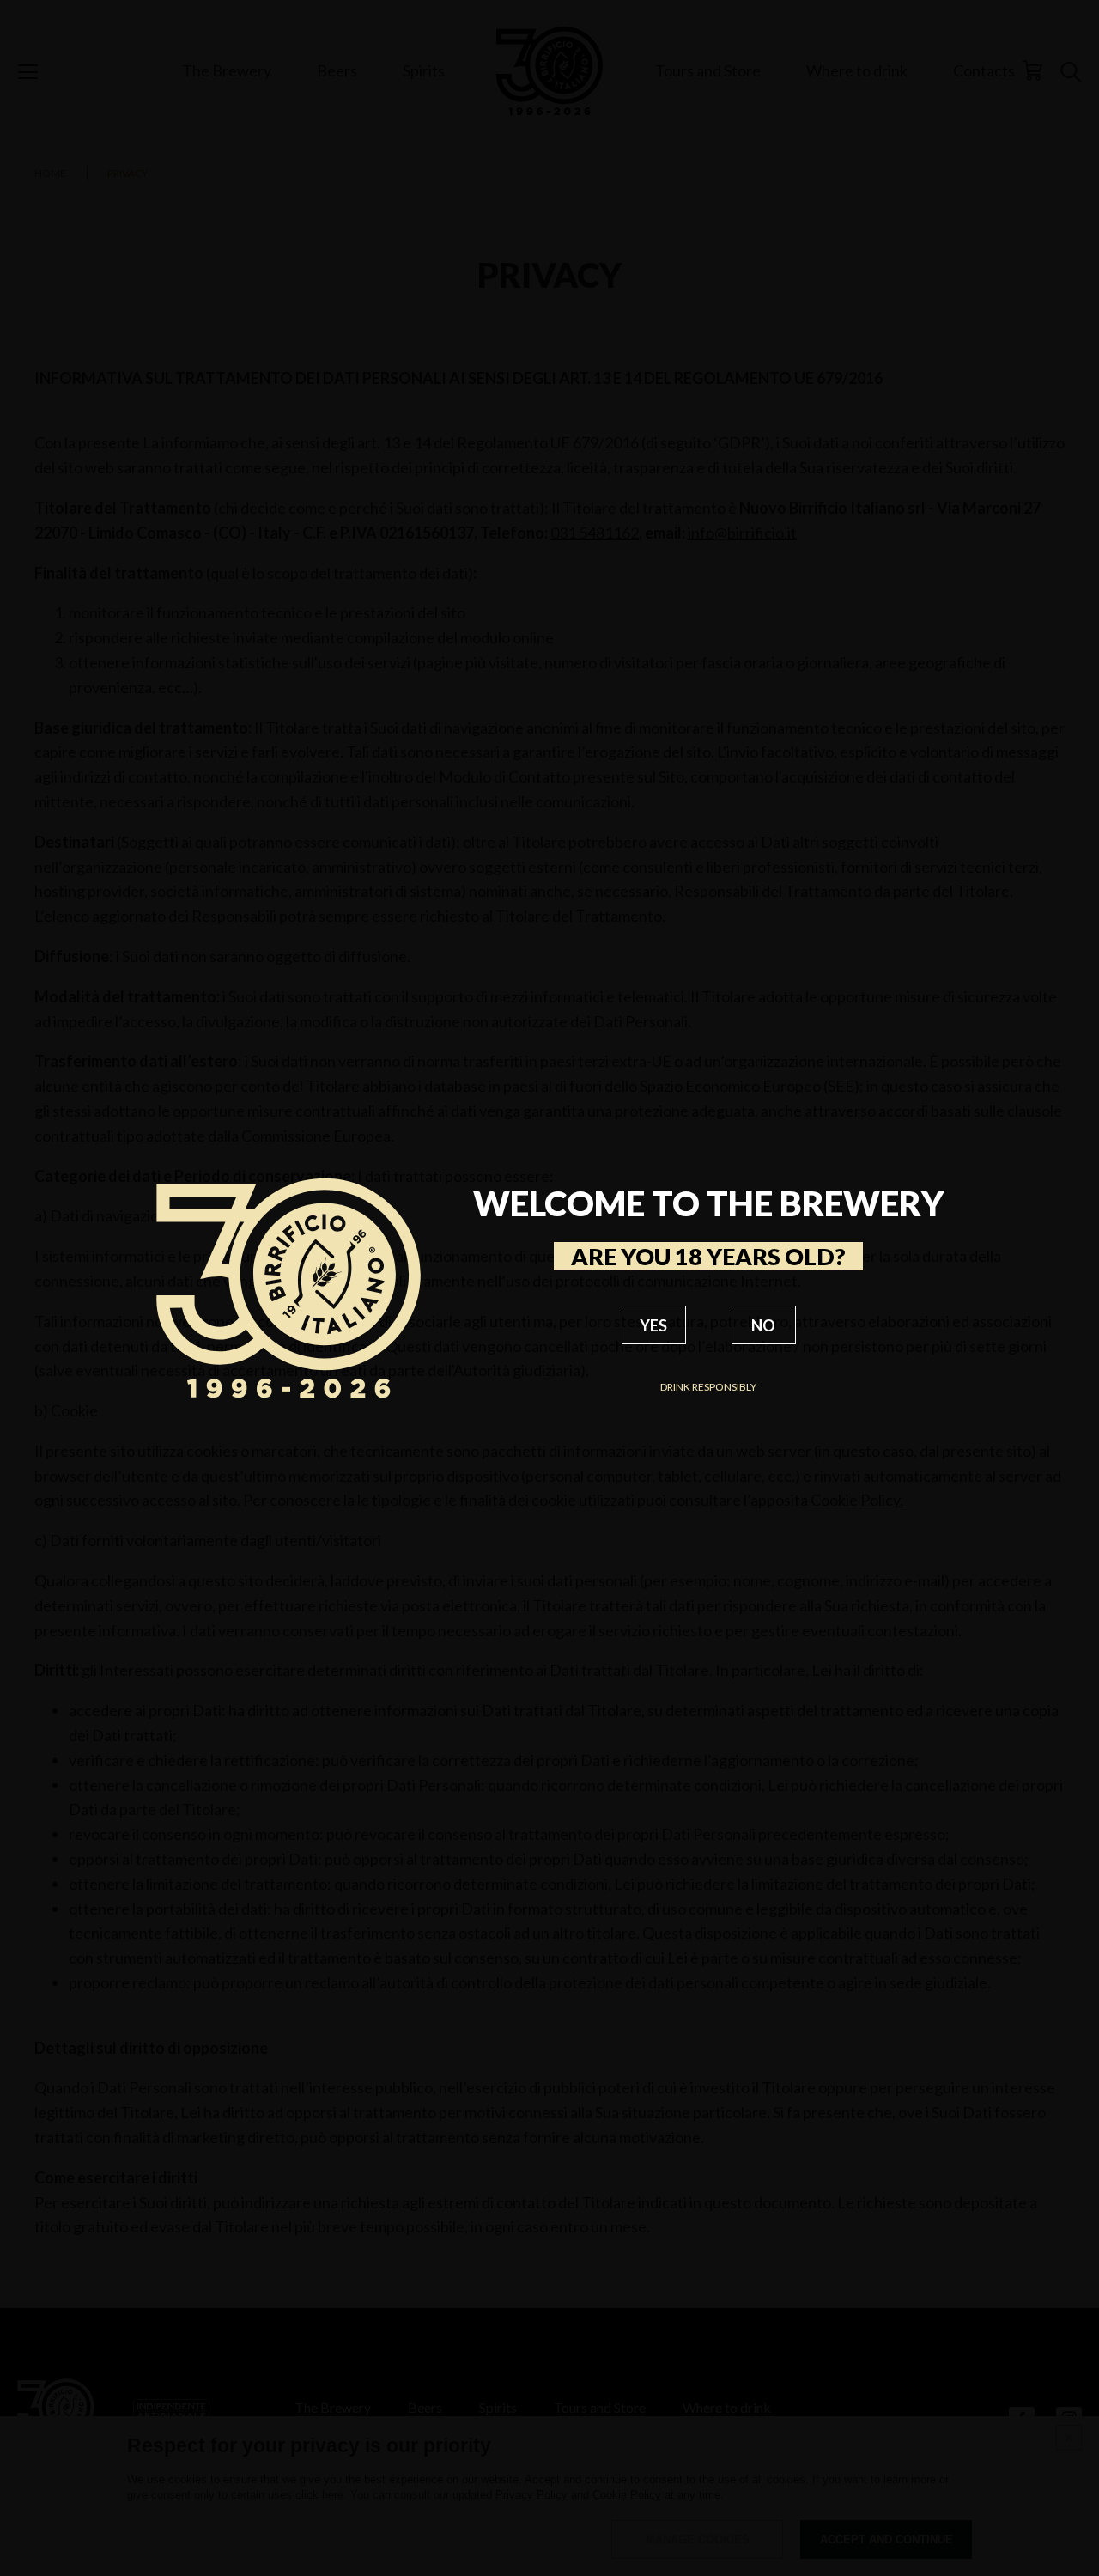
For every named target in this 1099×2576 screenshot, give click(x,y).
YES (653, 1325)
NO (763, 1325)
